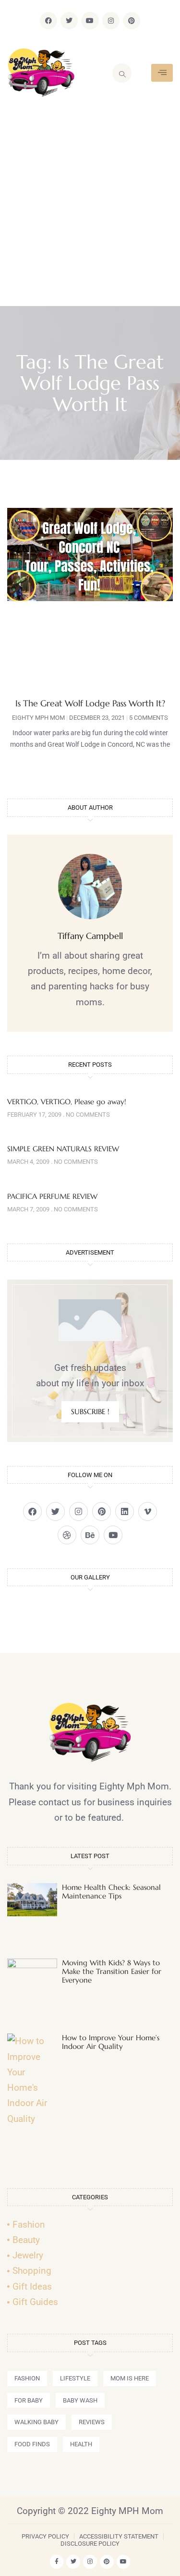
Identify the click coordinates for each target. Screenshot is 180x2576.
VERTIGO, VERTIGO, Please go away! (67, 1102)
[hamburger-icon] (162, 73)
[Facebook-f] (57, 2562)
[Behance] (90, 1535)
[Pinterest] (132, 21)
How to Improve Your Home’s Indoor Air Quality (111, 2042)
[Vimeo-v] (148, 1511)
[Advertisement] (90, 211)
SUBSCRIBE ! (90, 1411)
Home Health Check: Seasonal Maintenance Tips (111, 1892)
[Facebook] (48, 21)
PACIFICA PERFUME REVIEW (52, 1196)
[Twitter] (69, 21)
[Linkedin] (125, 1511)
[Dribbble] (67, 1535)
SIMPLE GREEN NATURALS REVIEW (63, 1149)
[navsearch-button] (122, 73)
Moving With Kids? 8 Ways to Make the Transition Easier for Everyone (112, 1971)
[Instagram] (111, 21)
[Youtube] (90, 21)
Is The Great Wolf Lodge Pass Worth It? (90, 703)
